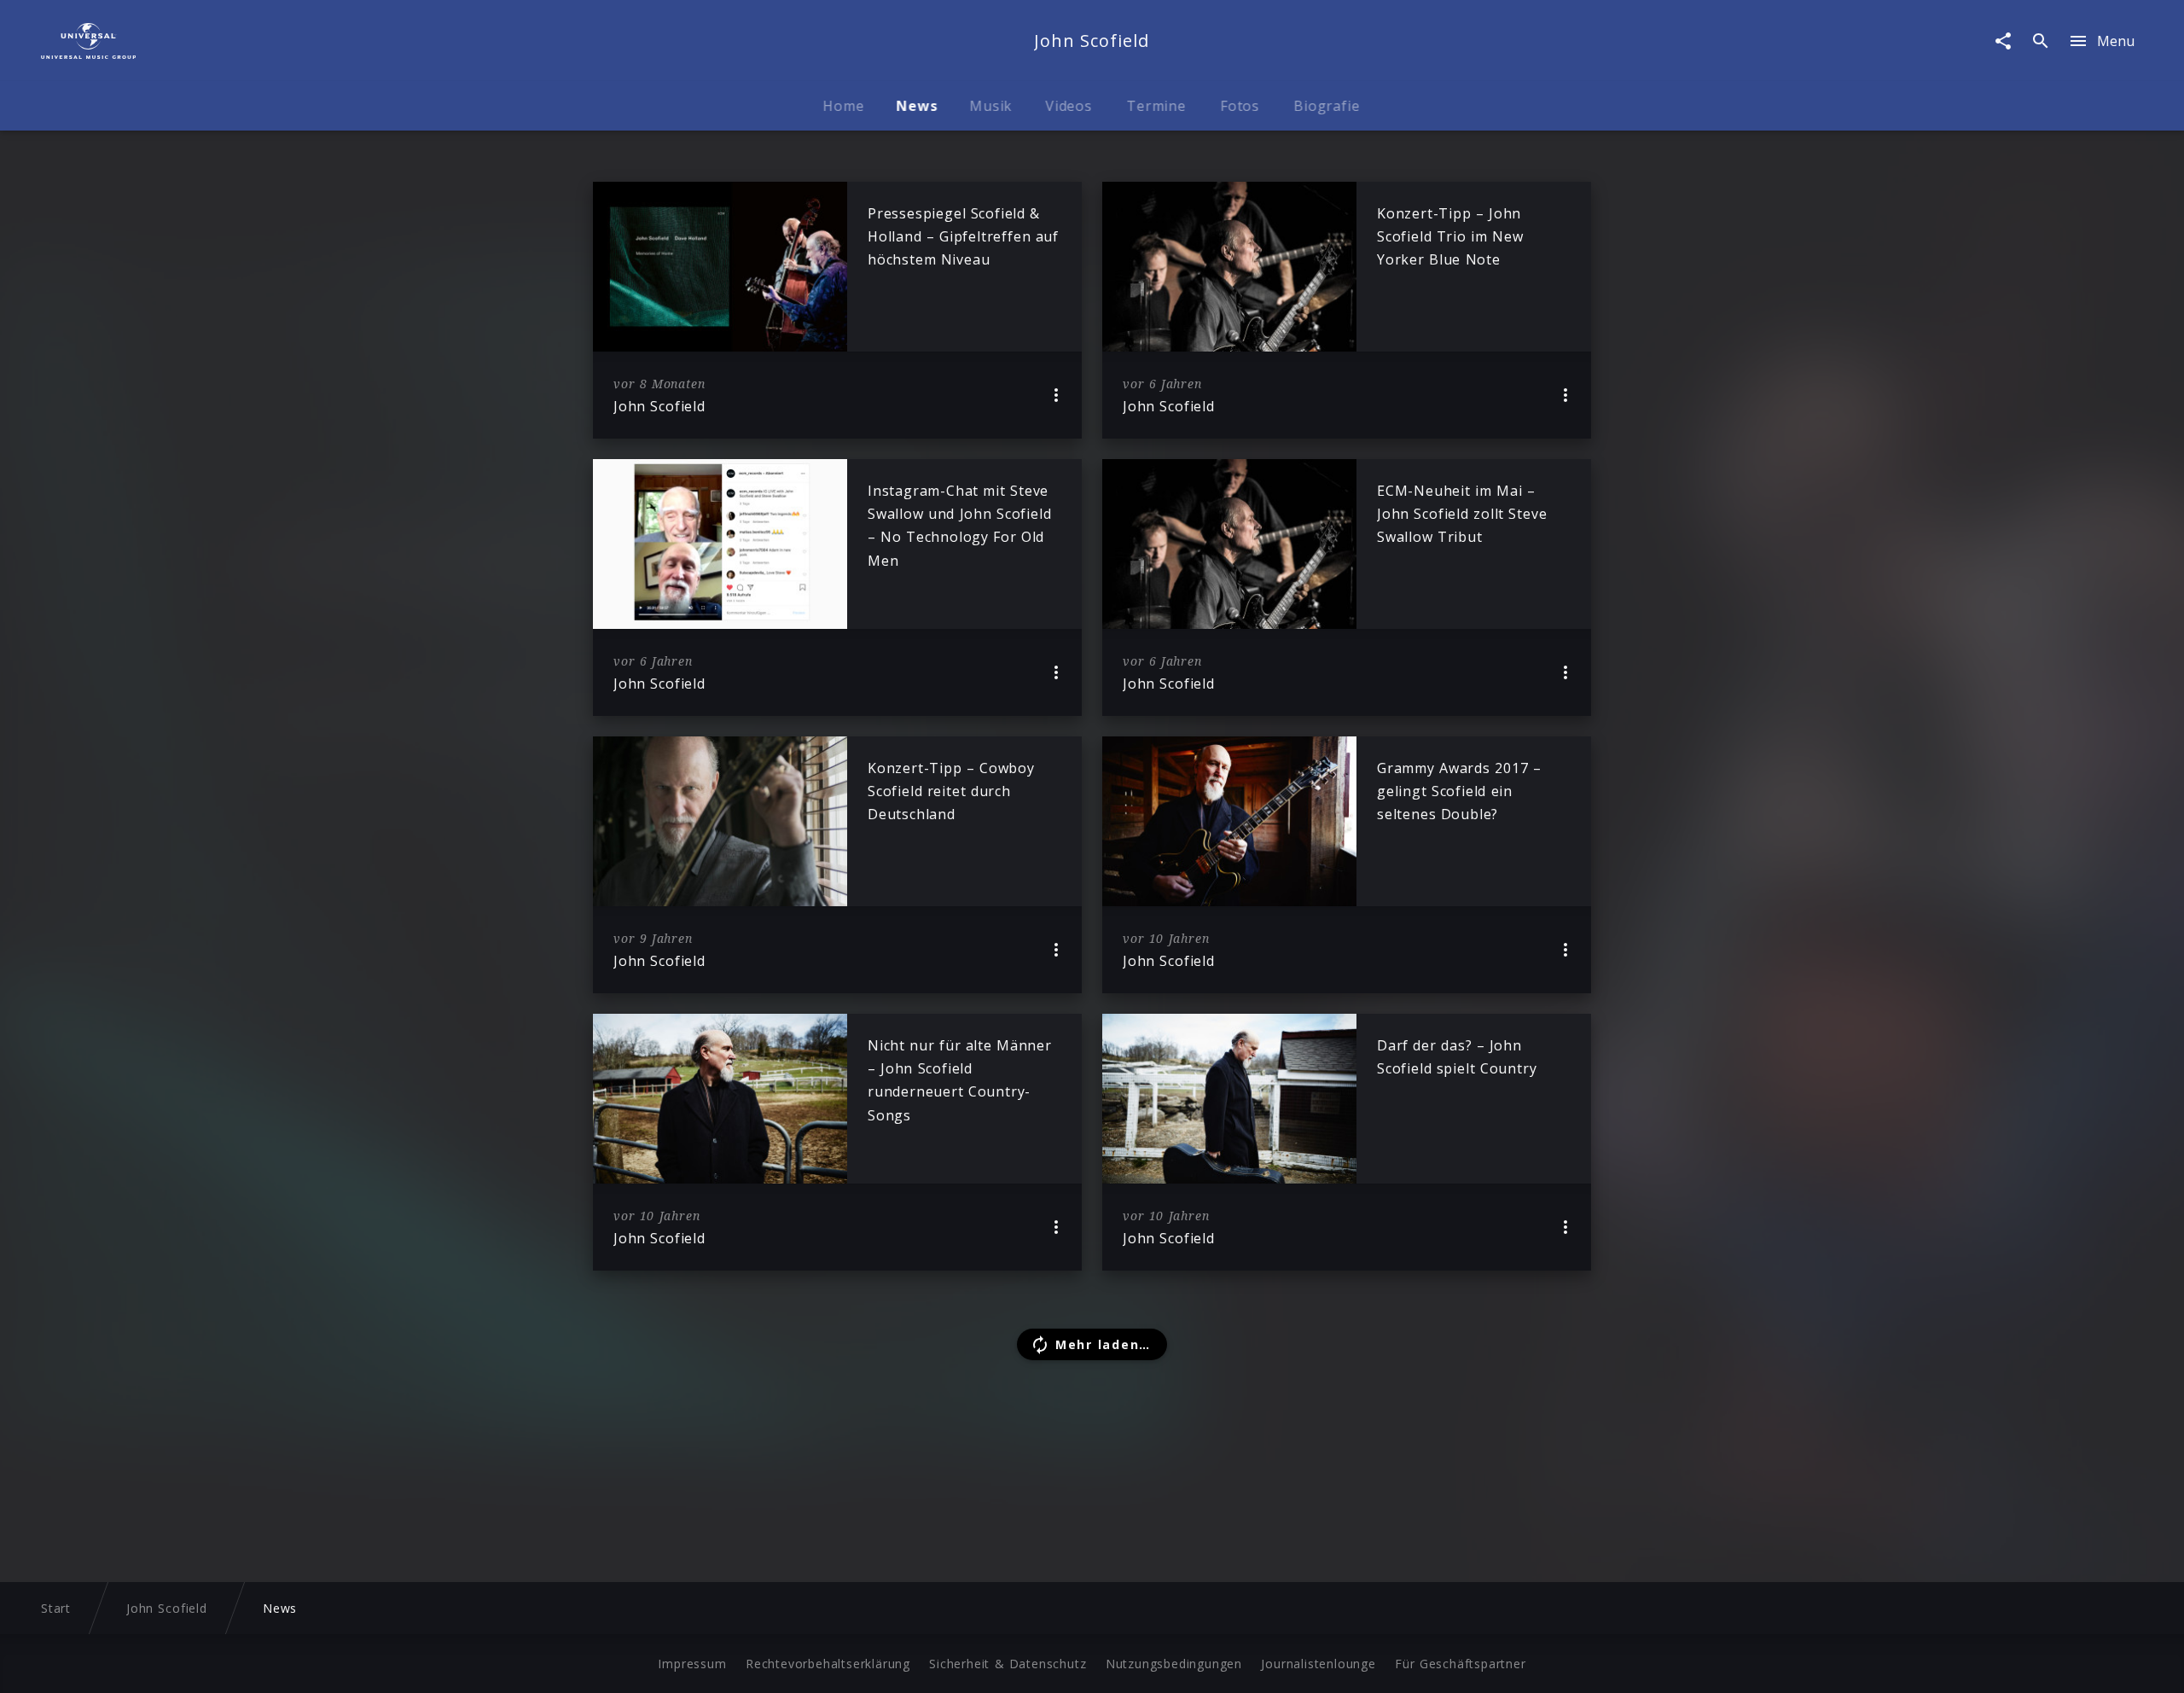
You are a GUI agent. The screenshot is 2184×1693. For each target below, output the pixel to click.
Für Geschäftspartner (1460, 1664)
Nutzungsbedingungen (1174, 1664)
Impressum (692, 1664)
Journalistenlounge (1318, 1664)
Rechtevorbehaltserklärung (828, 1664)
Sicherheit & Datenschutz (1008, 1664)
